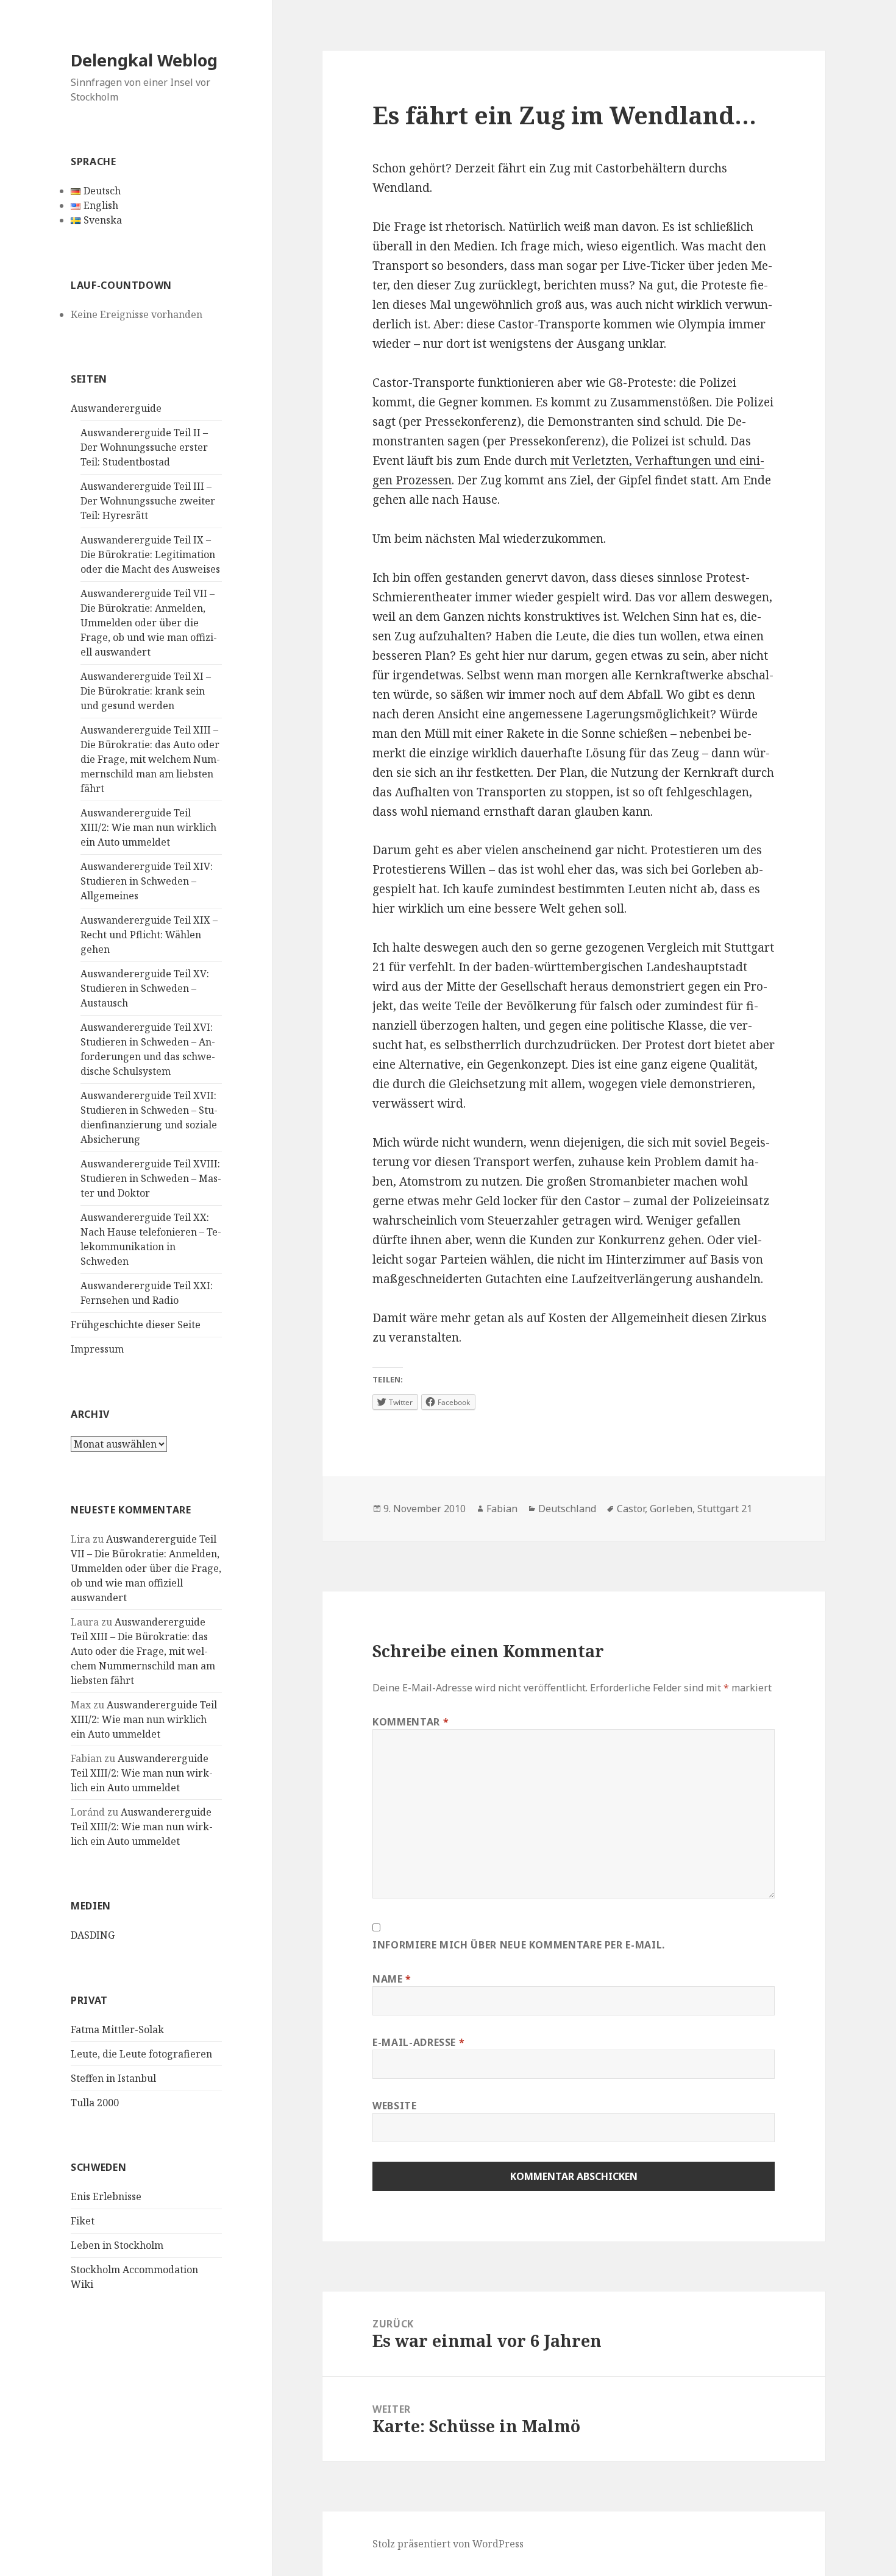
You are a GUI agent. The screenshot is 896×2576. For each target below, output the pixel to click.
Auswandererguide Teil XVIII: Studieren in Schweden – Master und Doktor (151, 1178)
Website (394, 2106)
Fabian (502, 1509)
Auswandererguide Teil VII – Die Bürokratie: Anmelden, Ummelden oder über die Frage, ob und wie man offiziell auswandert (149, 623)
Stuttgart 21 (725, 1509)
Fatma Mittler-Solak (117, 2029)
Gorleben (671, 1509)
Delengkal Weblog (144, 60)
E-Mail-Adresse (418, 2042)
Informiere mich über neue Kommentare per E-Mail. (519, 1945)
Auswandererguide (116, 408)
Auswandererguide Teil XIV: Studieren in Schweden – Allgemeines (147, 881)
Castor (631, 1509)
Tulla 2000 (95, 2103)
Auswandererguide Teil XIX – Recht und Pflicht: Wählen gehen (149, 935)
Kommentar (411, 1722)
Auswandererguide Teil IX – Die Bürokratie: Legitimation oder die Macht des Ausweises (150, 554)
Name (392, 1979)
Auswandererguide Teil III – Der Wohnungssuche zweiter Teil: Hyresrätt (148, 501)
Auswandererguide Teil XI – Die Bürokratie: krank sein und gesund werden (146, 691)
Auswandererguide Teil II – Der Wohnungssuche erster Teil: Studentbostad (144, 447)
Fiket (83, 2221)
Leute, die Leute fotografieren (141, 2054)
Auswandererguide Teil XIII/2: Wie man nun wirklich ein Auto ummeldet (148, 827)
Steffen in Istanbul (113, 2078)
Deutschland (567, 1509)
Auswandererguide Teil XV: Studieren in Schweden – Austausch (145, 988)
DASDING (93, 1935)
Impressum (97, 1349)
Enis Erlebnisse (106, 2196)
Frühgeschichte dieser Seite (136, 1325)
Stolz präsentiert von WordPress (448, 2544)
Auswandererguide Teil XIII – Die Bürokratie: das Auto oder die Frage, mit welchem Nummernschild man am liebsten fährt (150, 759)
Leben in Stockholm (117, 2245)
